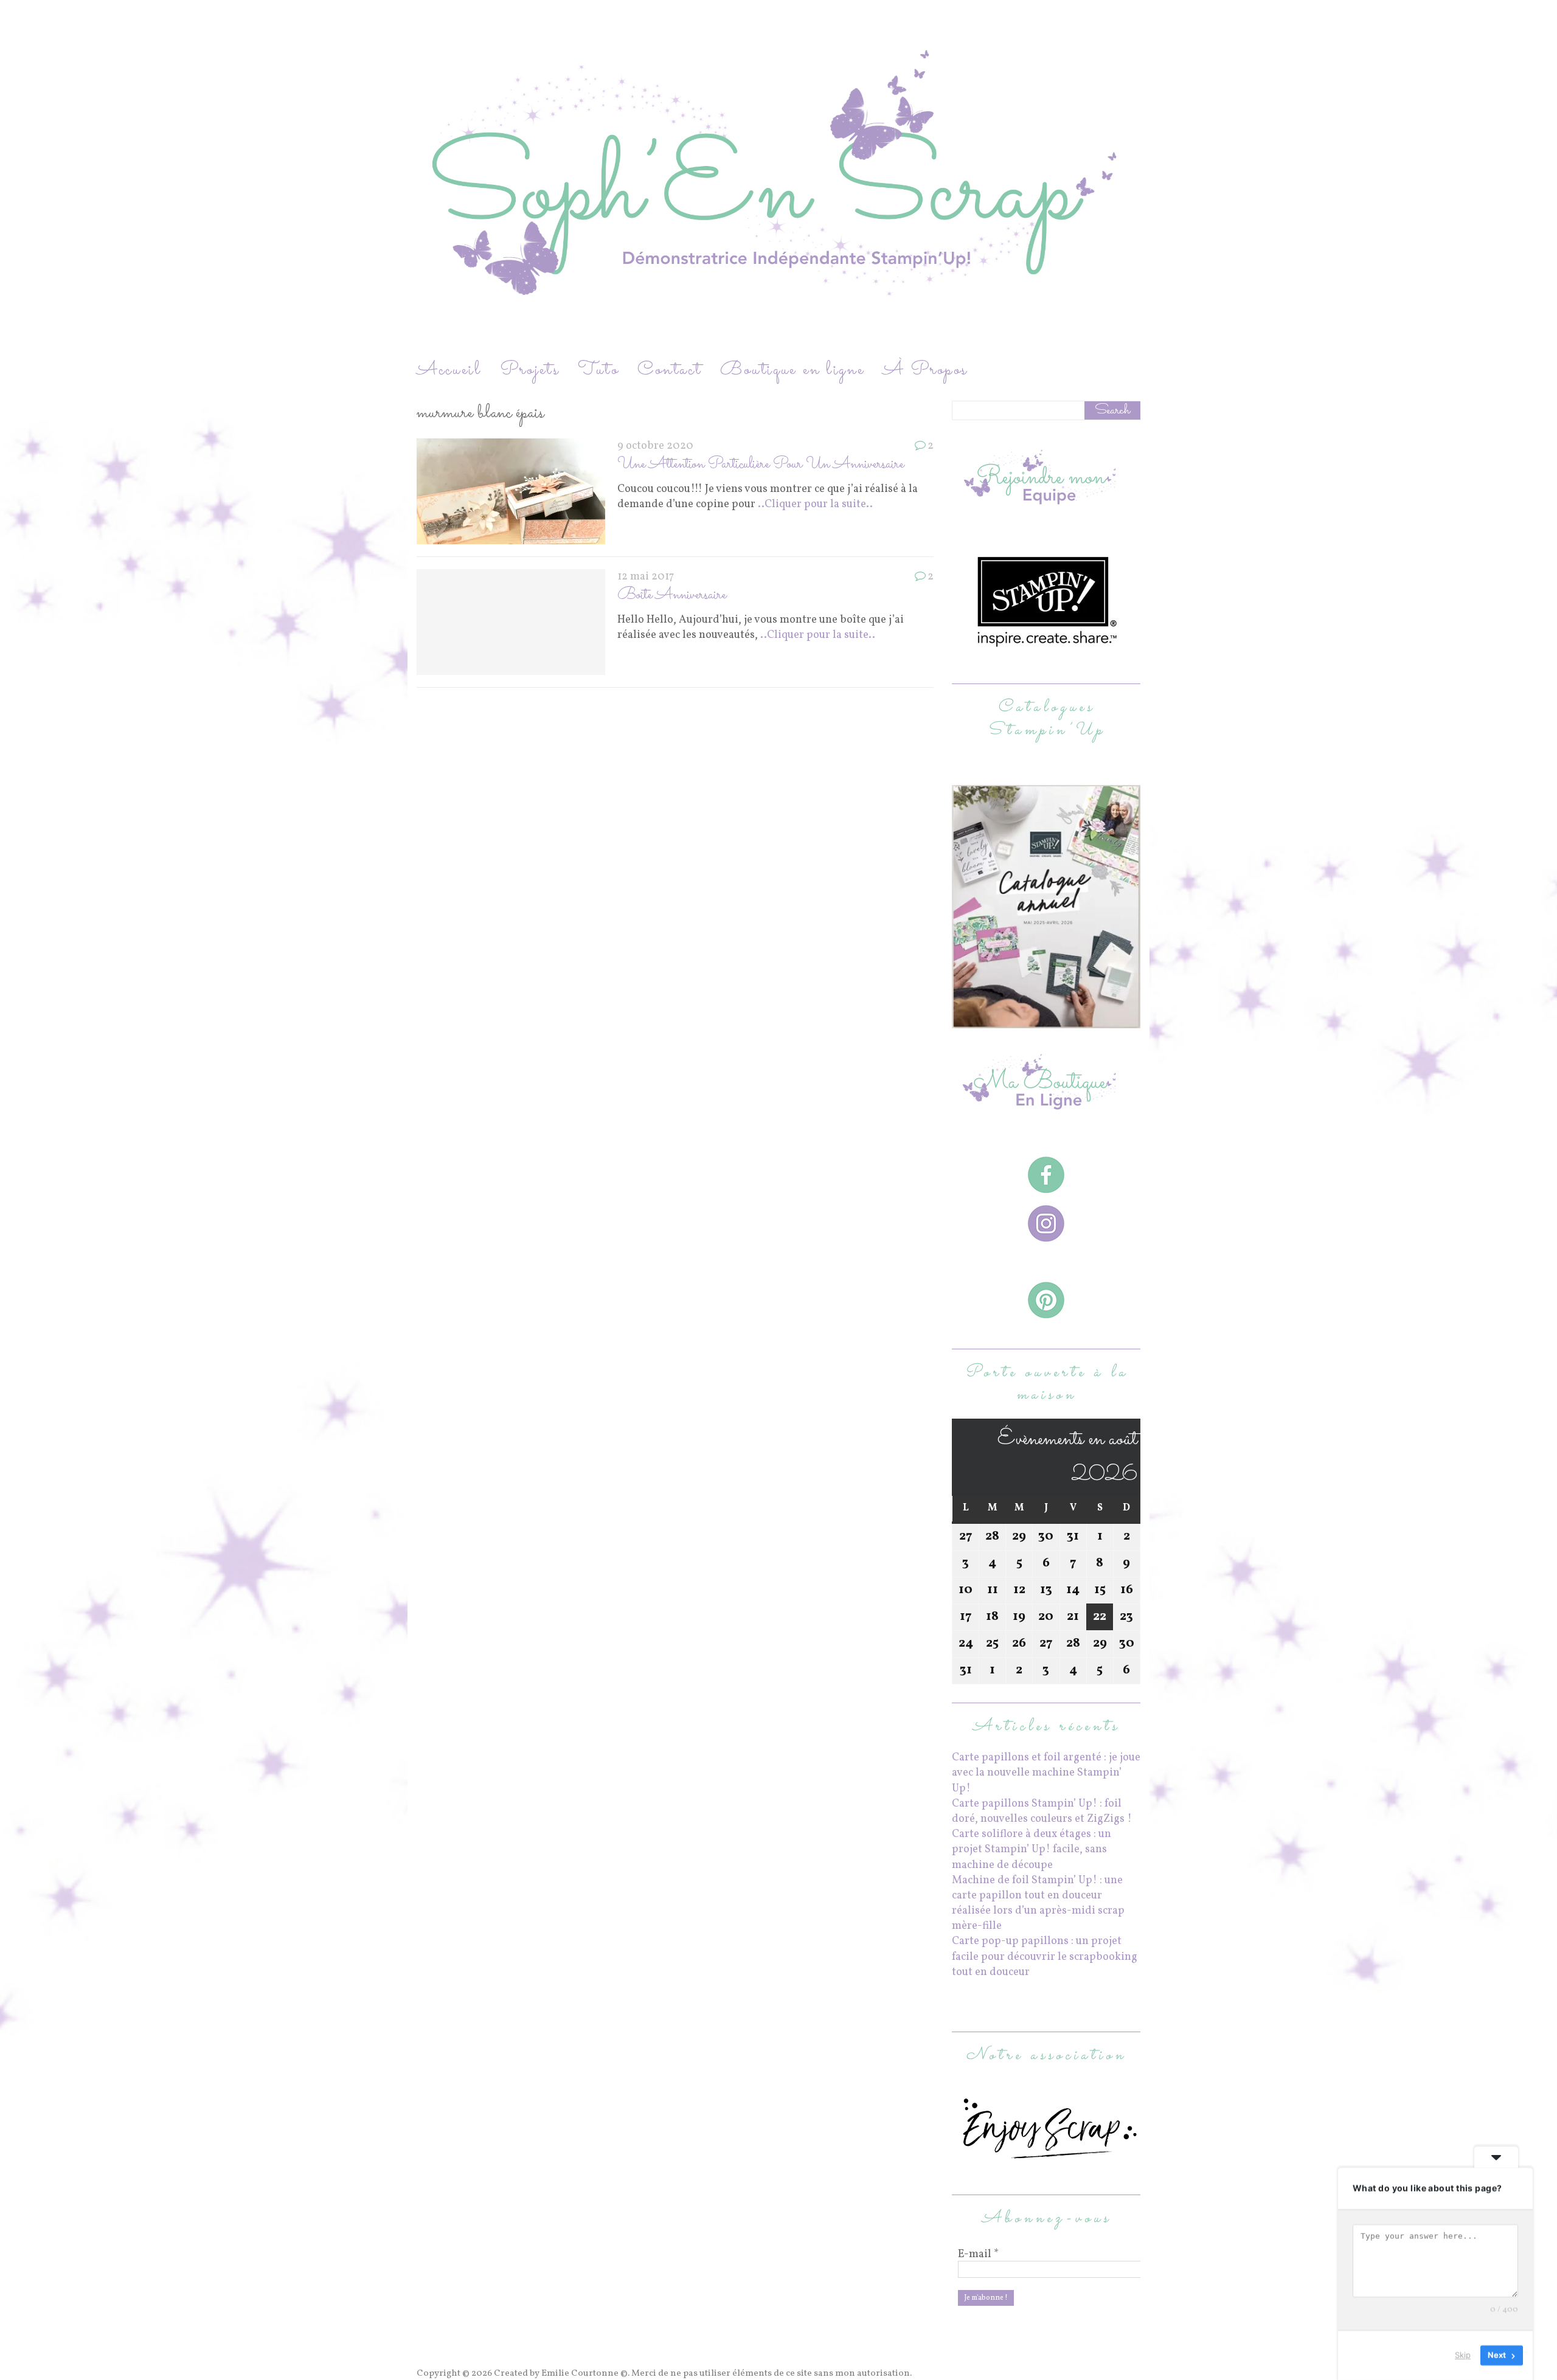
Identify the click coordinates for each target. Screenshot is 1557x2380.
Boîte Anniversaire (672, 595)
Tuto (598, 370)
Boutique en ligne (792, 370)
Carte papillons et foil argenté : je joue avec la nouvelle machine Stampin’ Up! (1046, 1773)
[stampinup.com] (1046, 1021)
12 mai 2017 (646, 577)
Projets (530, 370)
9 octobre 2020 (655, 446)
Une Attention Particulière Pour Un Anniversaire (761, 464)
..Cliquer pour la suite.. (815, 504)
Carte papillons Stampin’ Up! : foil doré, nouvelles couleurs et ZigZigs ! (1042, 1811)
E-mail (978, 2255)
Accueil (449, 370)
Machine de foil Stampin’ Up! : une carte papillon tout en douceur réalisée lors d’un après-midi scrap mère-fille (1038, 1904)
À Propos (925, 370)
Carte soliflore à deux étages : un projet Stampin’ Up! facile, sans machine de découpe (1032, 1849)
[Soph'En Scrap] (778, 178)
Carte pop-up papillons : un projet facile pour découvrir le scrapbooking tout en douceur (1045, 1956)
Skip (1463, 2355)
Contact (670, 370)
